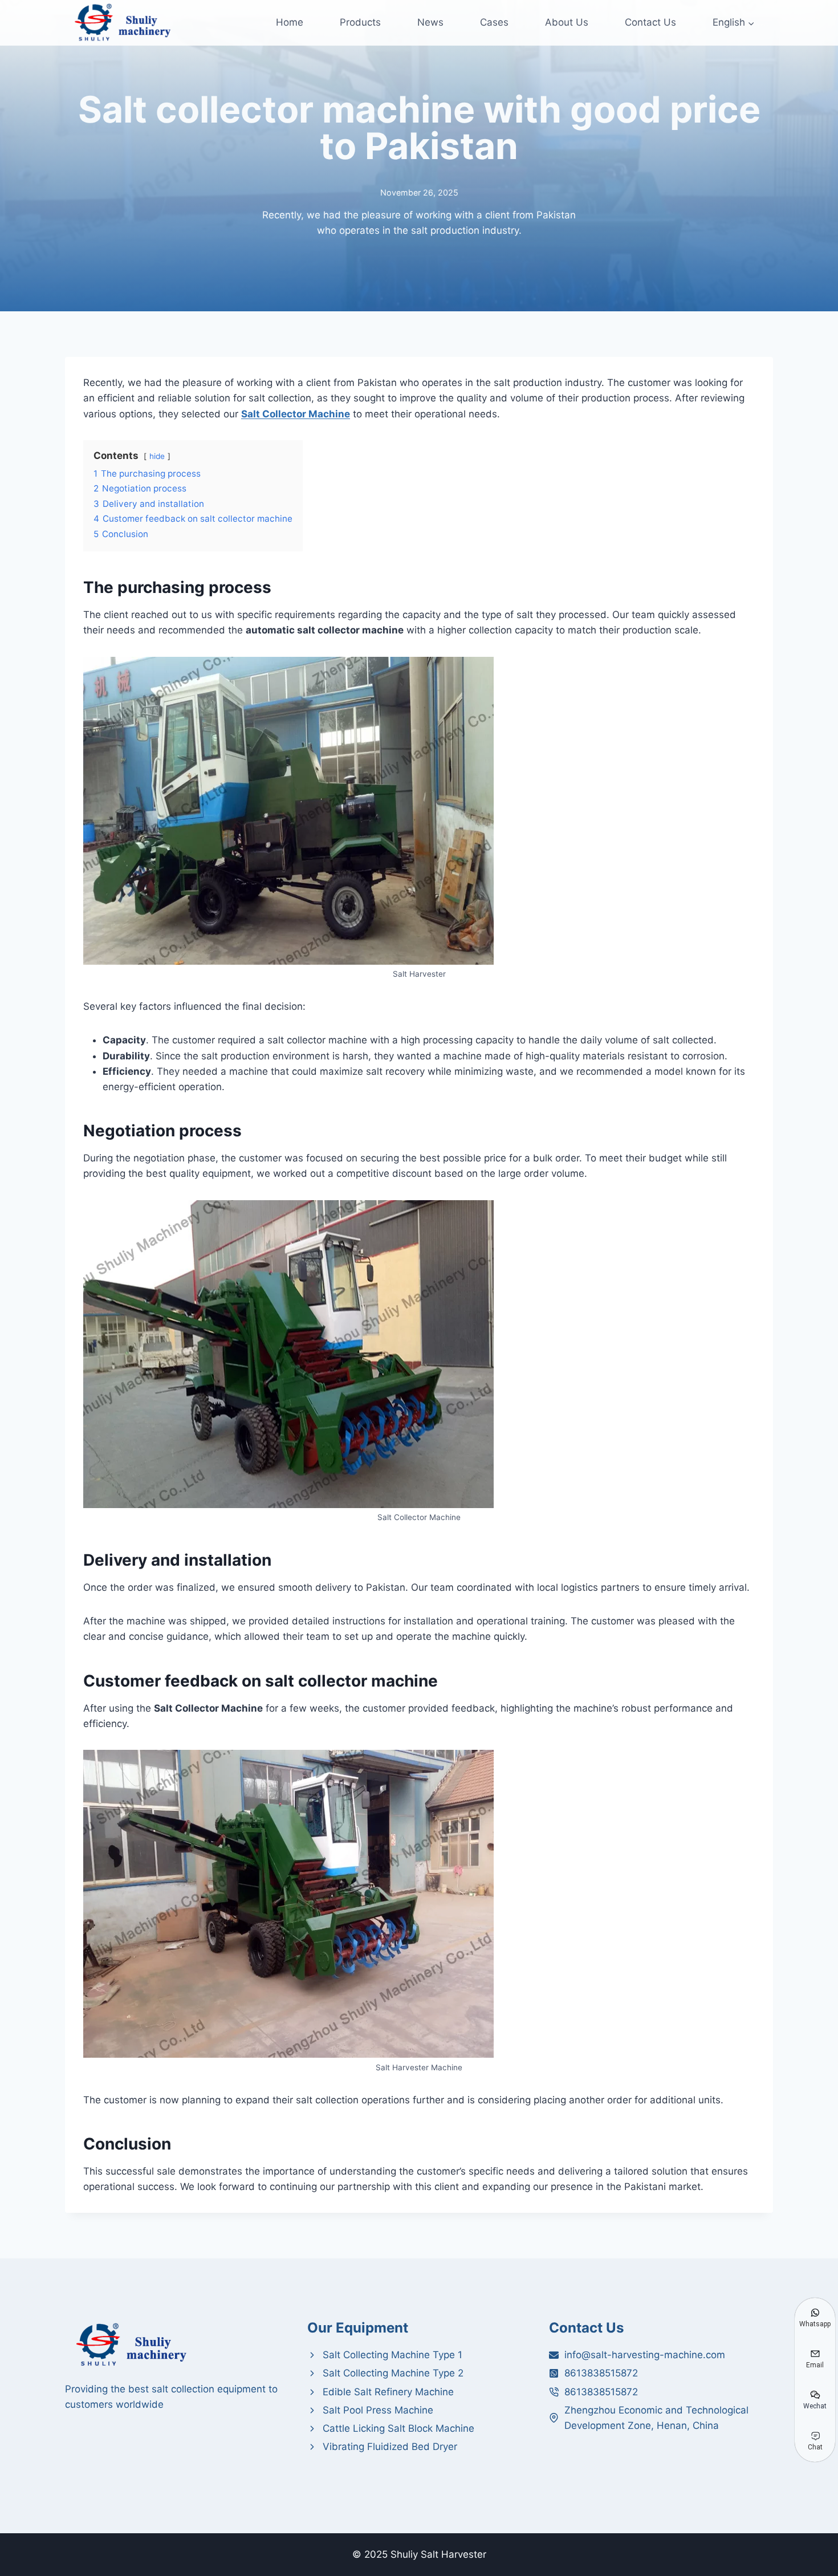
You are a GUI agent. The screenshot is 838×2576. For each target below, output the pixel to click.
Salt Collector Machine (296, 414)
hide (157, 456)
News (430, 22)
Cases (494, 22)
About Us (567, 22)
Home (290, 22)
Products (360, 22)
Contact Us (650, 22)
